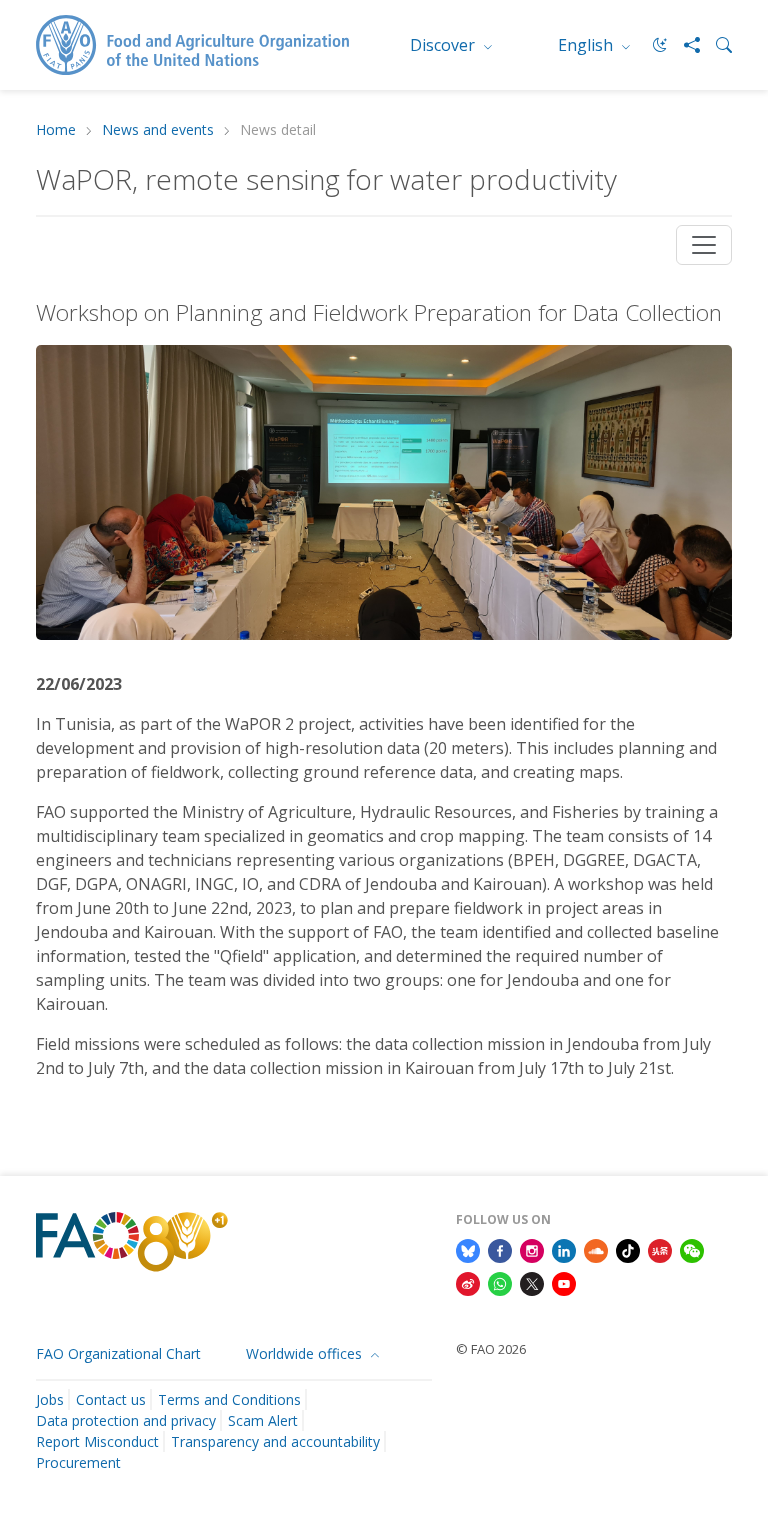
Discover (444, 45)
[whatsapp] (500, 1283)
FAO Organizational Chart (118, 1353)
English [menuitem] (587, 45)
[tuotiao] (660, 1249)
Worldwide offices (306, 1353)
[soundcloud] (596, 1249)
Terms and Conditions (229, 1399)
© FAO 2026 (491, 1349)
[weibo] (468, 1283)
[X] (532, 1283)
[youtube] (564, 1283)
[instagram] (532, 1249)
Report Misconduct (97, 1441)
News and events (158, 130)
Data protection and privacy (126, 1420)
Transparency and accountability (275, 1441)
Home (56, 130)
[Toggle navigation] (704, 245)
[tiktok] (628, 1249)
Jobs (50, 1399)
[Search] (716, 45)
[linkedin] (564, 1249)
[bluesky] (468, 1249)
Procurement (78, 1462)
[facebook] (500, 1249)
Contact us (111, 1399)
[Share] (684, 45)
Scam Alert (263, 1420)
